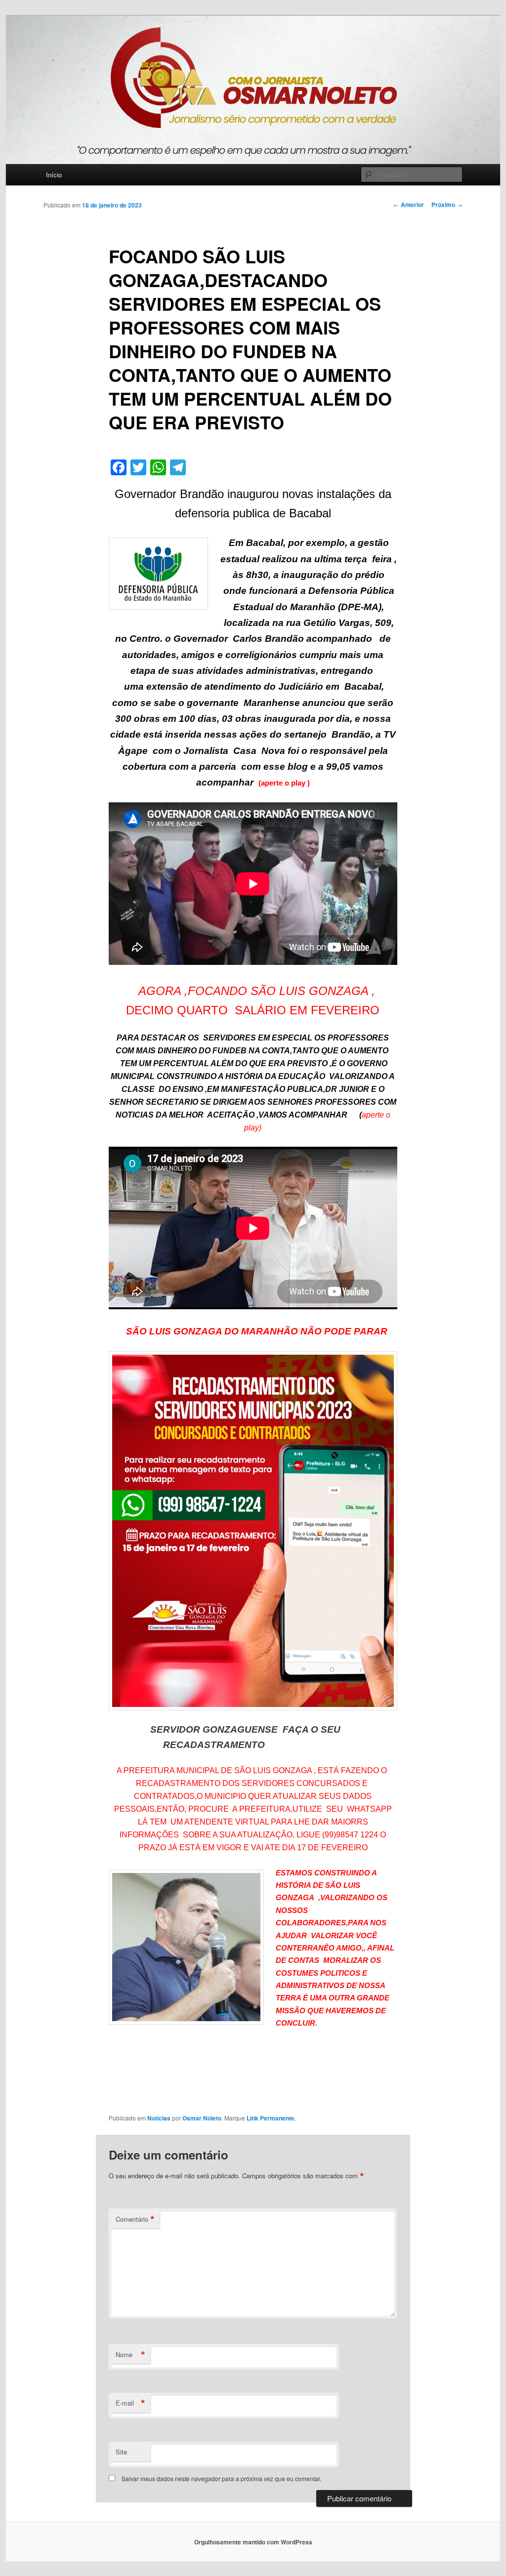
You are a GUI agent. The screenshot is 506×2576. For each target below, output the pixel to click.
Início (54, 175)
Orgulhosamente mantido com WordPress (253, 2542)
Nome (130, 2355)
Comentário (135, 2219)
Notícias (159, 2118)
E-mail (130, 2403)
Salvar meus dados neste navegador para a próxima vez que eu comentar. (221, 2478)
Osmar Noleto (202, 2118)
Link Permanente (271, 2118)
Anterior (409, 205)
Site (121, 2452)
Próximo (447, 205)
